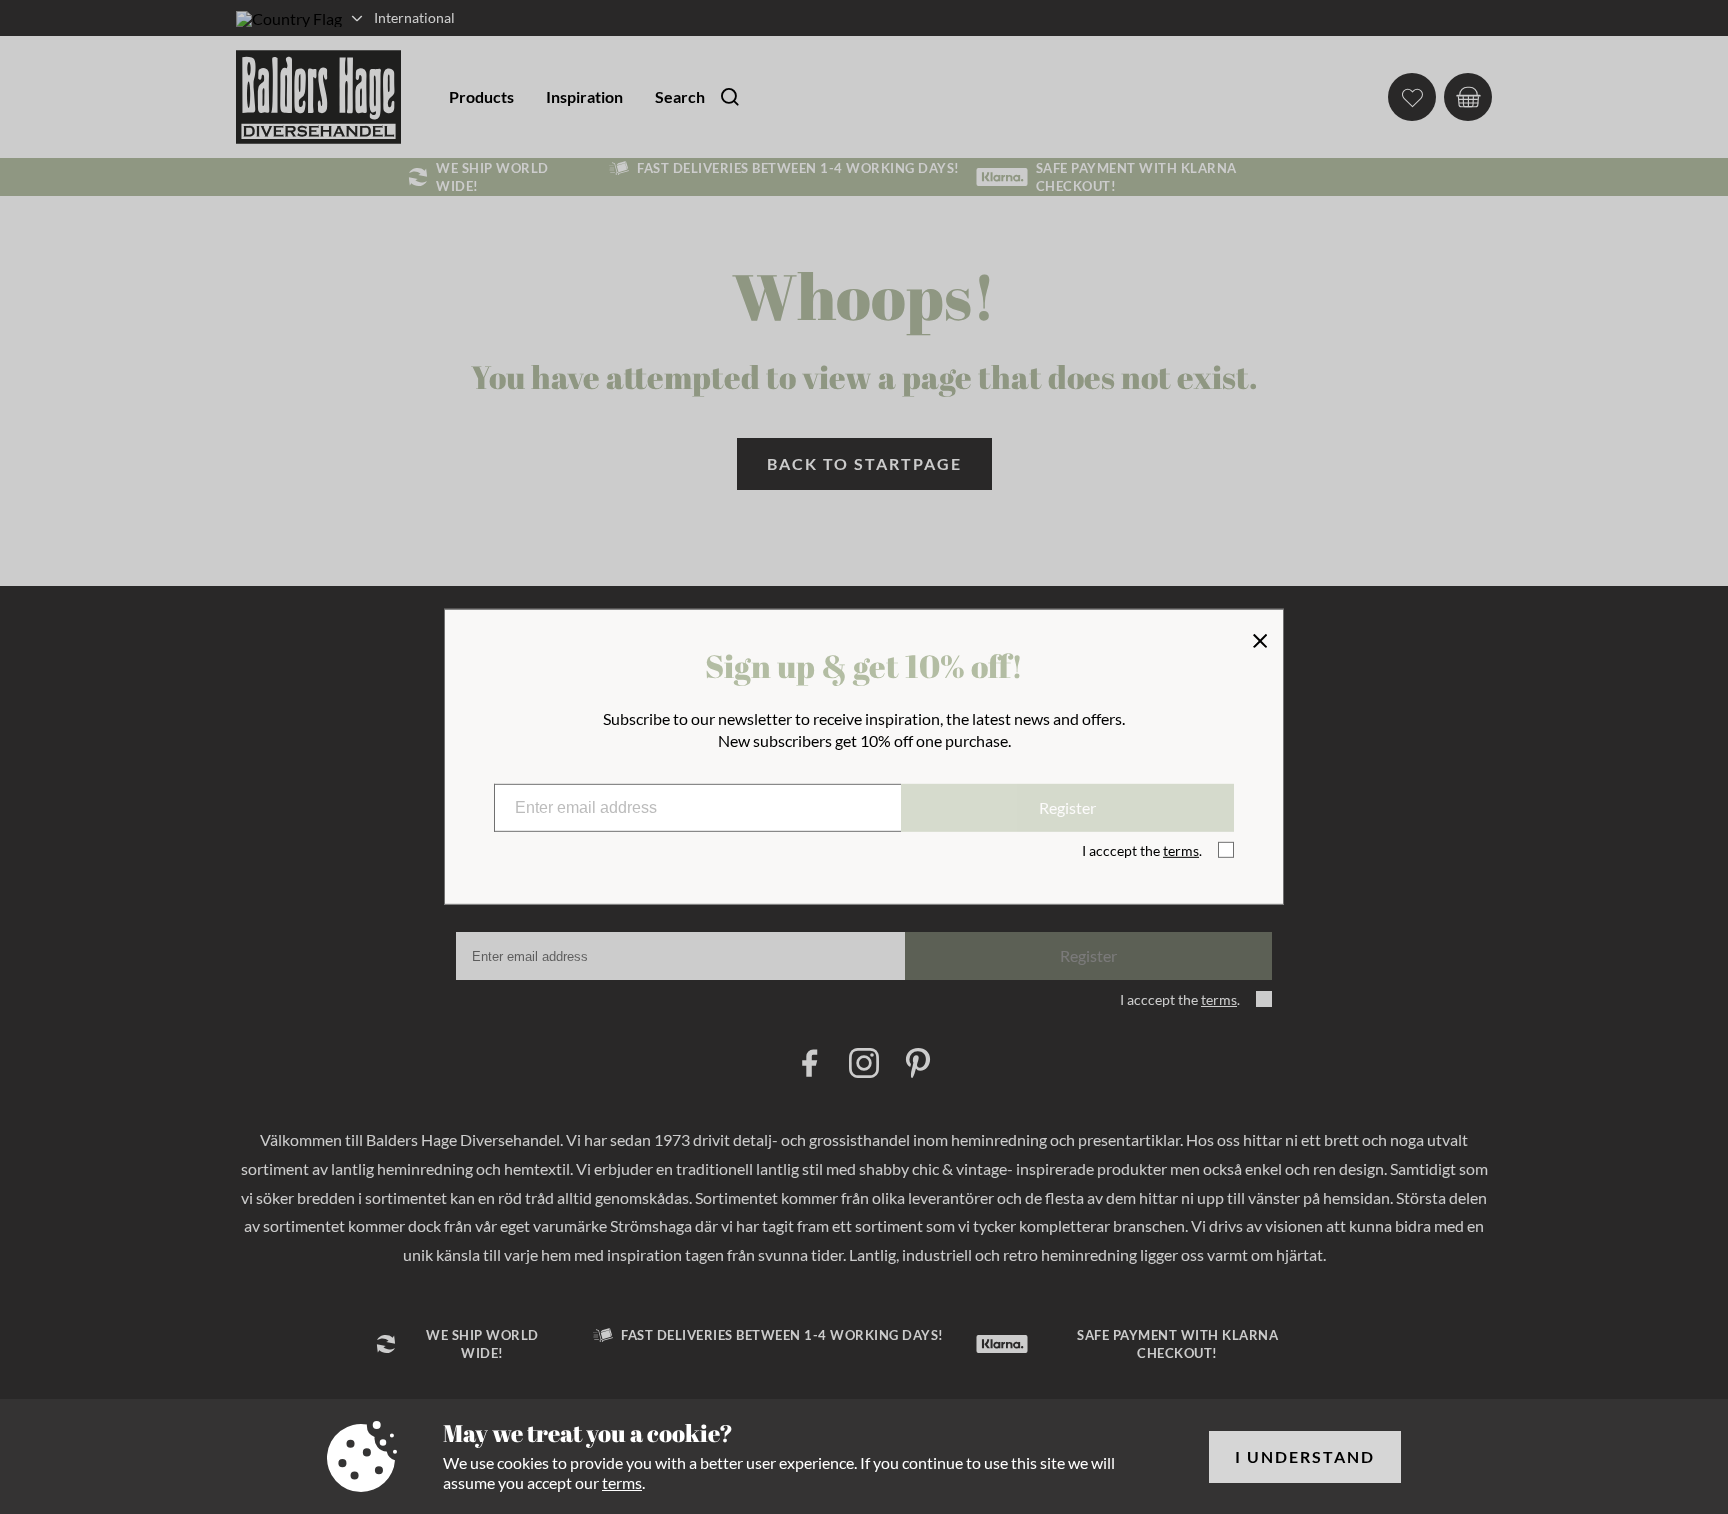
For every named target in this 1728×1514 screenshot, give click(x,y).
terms (622, 1482)
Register (1067, 807)
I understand (1305, 1456)
